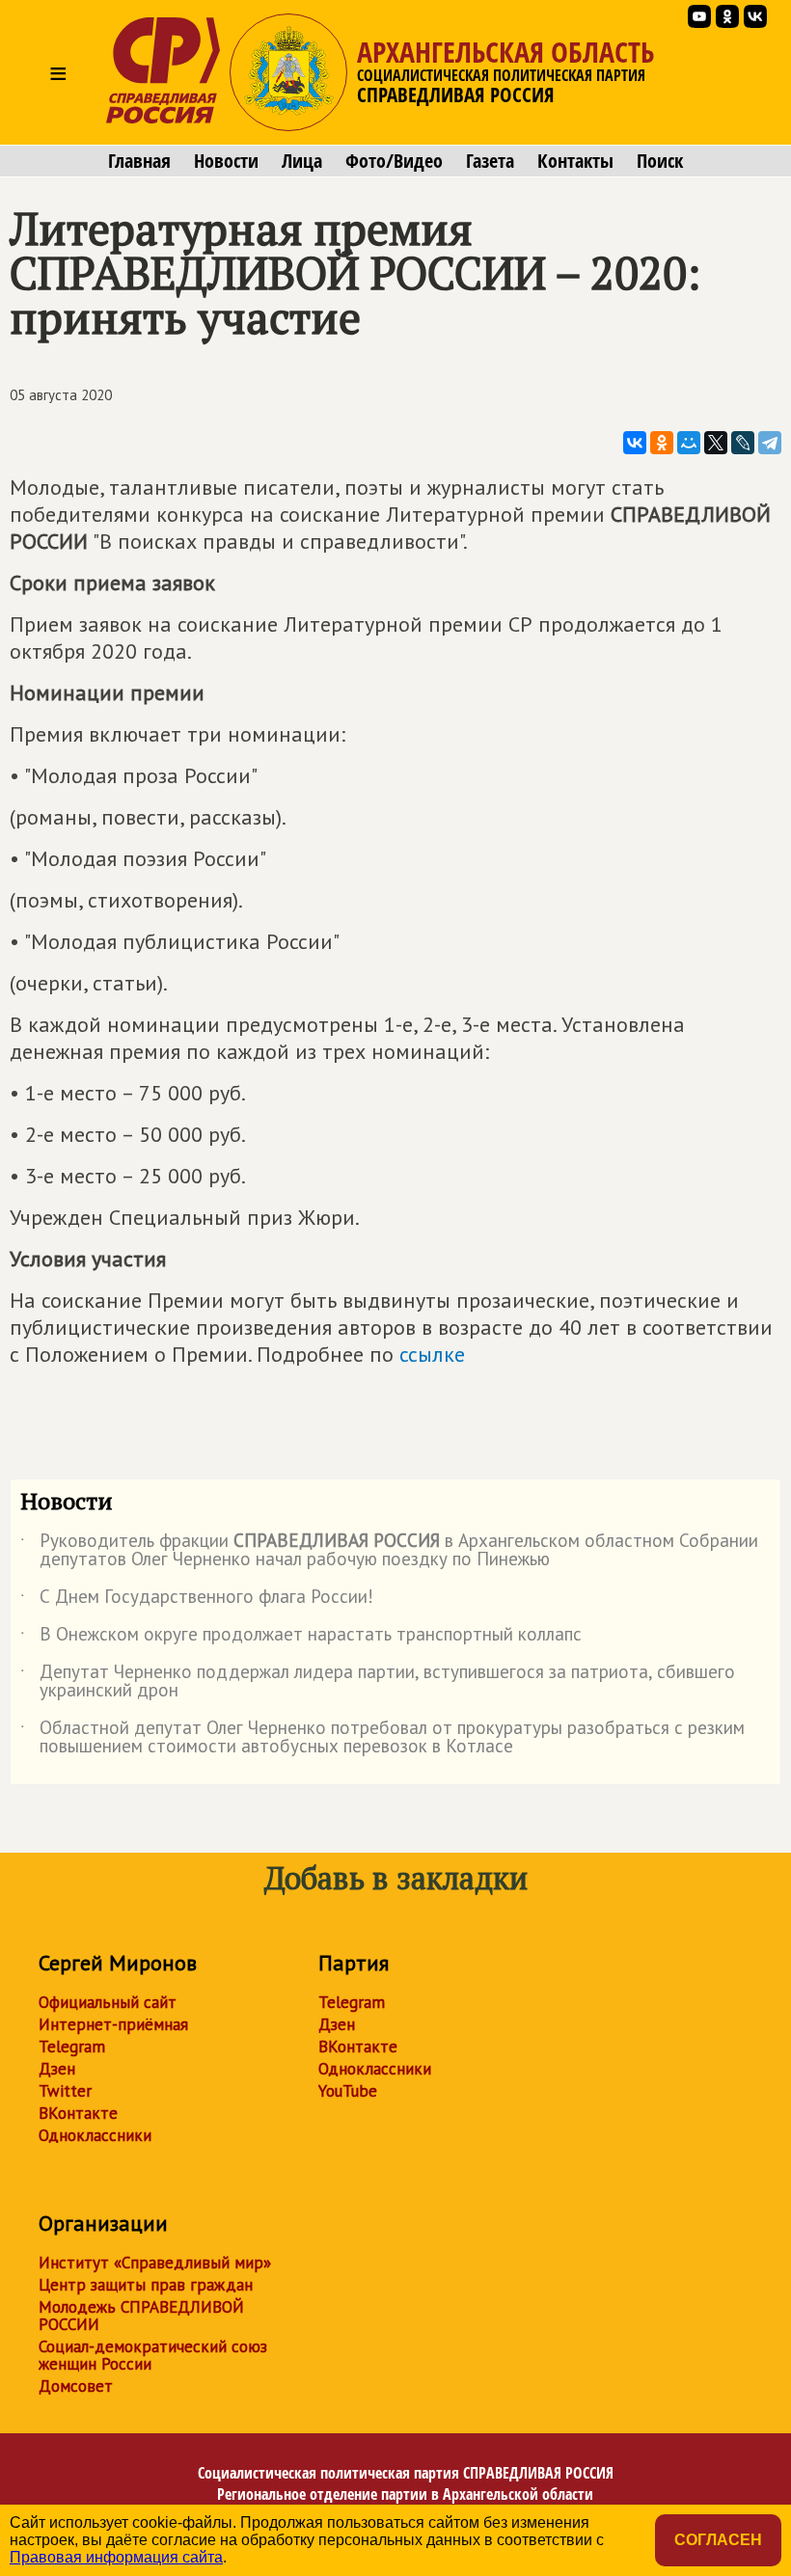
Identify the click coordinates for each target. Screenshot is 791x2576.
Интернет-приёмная (113, 2024)
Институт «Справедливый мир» (155, 2263)
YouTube (348, 2091)
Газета (490, 161)
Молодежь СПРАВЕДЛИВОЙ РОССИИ (141, 2316)
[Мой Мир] (689, 443)
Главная (139, 161)
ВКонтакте (78, 2113)
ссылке (432, 1354)
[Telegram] (770, 443)
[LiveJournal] (743, 443)
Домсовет (76, 2386)
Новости (226, 161)
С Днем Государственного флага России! (197, 1600)
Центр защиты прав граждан (146, 2285)
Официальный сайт (108, 2002)
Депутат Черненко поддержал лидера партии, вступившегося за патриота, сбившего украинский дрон (378, 1682)
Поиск (660, 161)
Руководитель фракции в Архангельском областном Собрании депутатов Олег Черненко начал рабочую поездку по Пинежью (389, 1551)
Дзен (57, 2069)
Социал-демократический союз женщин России (153, 2355)
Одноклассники (95, 2135)
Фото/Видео (394, 161)
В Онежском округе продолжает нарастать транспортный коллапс (301, 1638)
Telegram (72, 2047)
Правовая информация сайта (116, 2557)
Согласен (718, 2540)
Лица (302, 161)
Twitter (65, 2091)
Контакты (575, 161)
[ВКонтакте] (635, 443)
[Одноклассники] (662, 443)
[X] (716, 443)
